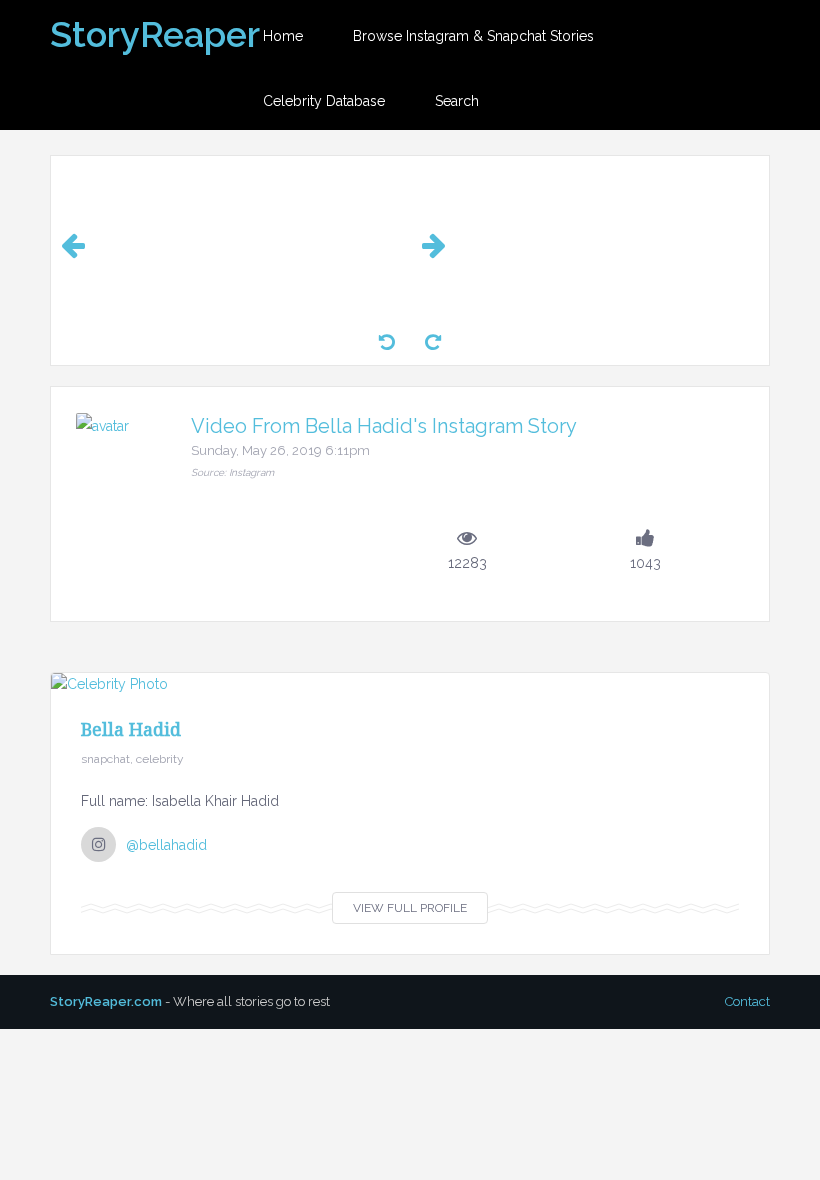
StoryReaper (155, 34)
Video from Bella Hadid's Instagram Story (384, 426)
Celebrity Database (324, 101)
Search (457, 101)
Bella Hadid (131, 729)
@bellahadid (166, 845)
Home (283, 36)
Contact (747, 1001)
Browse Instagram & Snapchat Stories (473, 36)
